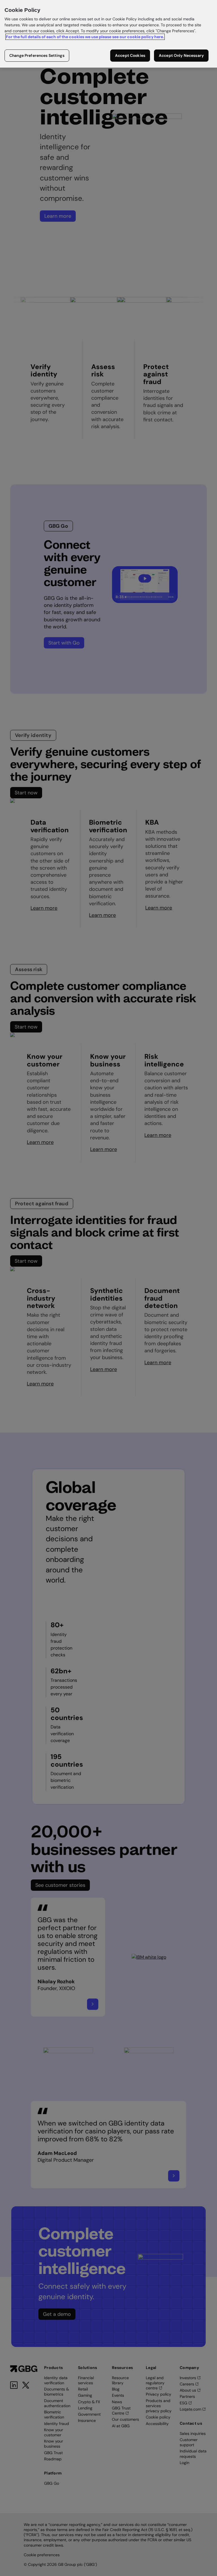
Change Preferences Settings (37, 55)
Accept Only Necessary (181, 55)
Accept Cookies (130, 55)
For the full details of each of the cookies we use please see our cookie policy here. (85, 37)
